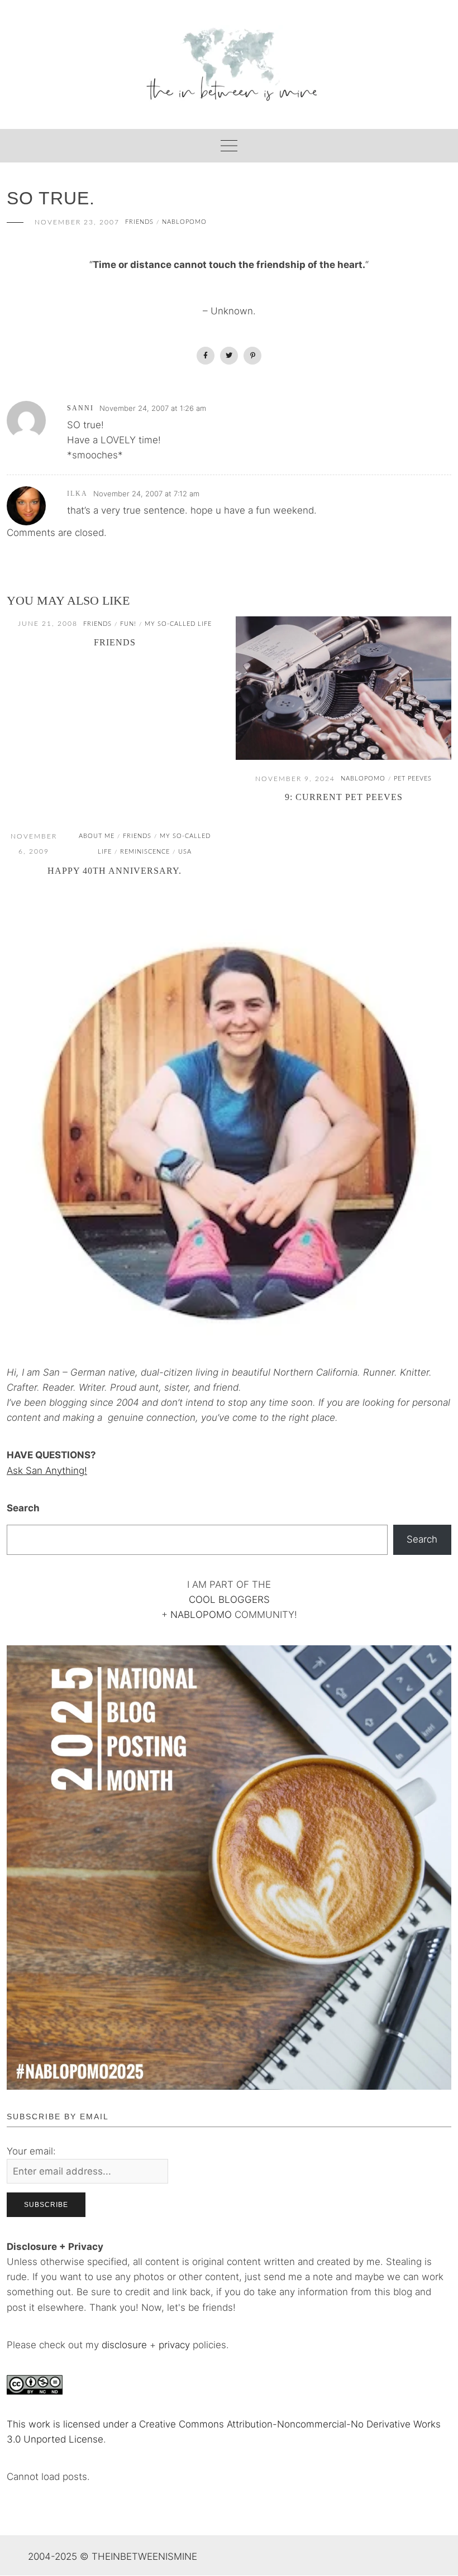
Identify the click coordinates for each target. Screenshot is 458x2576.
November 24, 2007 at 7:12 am (146, 494)
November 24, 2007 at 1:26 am (153, 408)
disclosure (124, 2345)
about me (97, 836)
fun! (128, 624)
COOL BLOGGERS (229, 1600)
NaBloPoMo (184, 222)
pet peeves (413, 779)
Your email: (31, 2151)
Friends (115, 642)
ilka (77, 494)
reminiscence (145, 852)
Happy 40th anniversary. (115, 871)
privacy (176, 2345)
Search (23, 1508)
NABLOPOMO (201, 1615)
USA (185, 852)
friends (139, 222)
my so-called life (178, 624)
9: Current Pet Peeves (344, 797)
